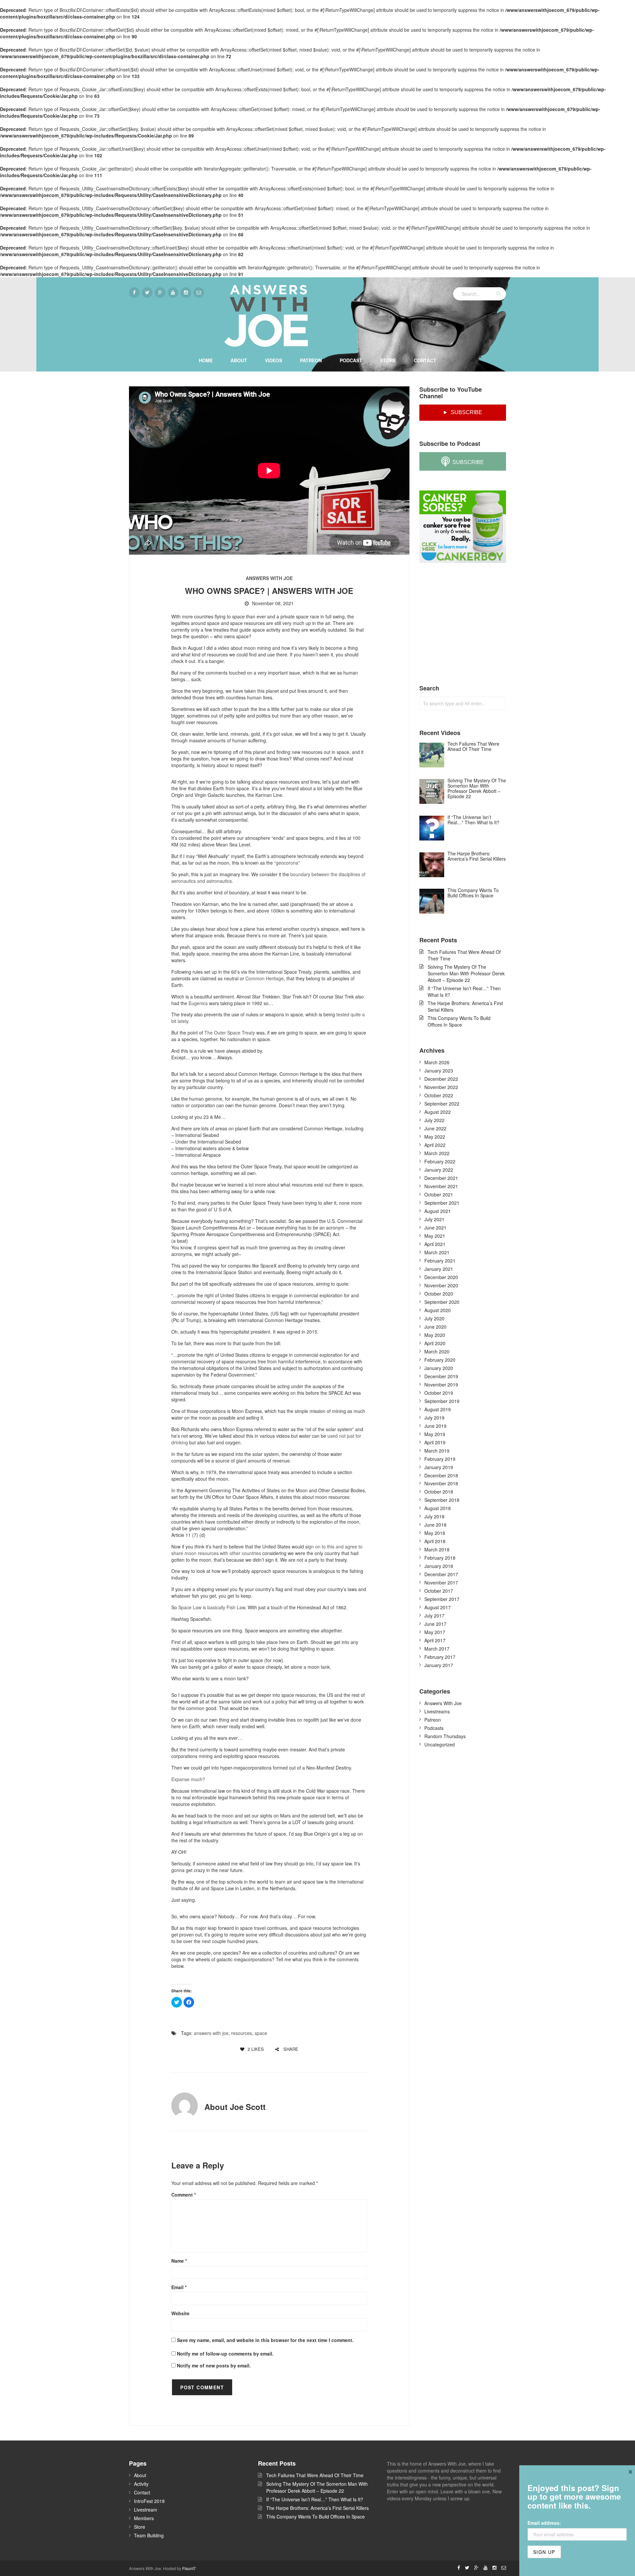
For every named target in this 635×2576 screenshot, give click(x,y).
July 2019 (434, 1418)
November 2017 (441, 1582)
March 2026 (437, 1062)
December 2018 (441, 1475)
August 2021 (438, 1211)
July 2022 (434, 1120)
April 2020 (435, 1343)
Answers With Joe (269, 578)
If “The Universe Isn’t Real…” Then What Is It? (464, 992)
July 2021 (434, 1219)
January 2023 (439, 1071)
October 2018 (439, 1492)
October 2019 (439, 1393)
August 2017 (438, 1607)
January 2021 (439, 1269)
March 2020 (437, 1351)
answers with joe (211, 2033)
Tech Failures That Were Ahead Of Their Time (464, 955)
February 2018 (440, 1558)
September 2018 (442, 1500)
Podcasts (434, 1728)
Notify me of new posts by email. (214, 2365)
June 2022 (435, 1128)
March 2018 (437, 1549)
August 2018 (438, 1508)
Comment (184, 2195)
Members (144, 2518)
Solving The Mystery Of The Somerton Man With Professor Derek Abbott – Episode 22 (466, 973)
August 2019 (438, 1409)
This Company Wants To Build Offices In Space (459, 1021)
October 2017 (439, 1591)
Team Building (149, 2535)
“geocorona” (287, 863)
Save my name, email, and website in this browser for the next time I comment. (265, 2340)
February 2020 (440, 1360)
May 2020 (435, 1335)
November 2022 (441, 1087)
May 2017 (435, 1632)
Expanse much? (188, 1779)
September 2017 (442, 1599)
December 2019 (441, 1376)
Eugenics (198, 1003)
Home (206, 360)
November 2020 (441, 1285)
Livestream (146, 2510)
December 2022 (441, 1079)
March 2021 (437, 1252)
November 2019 (441, 1385)
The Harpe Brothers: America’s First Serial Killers (465, 1006)
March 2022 (437, 1153)
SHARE (290, 2049)
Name (179, 2261)
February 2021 (440, 1261)
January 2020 (439, 1368)
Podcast (351, 360)
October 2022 (439, 1095)
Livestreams (437, 1711)
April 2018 (435, 1541)
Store (388, 360)
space (261, 2033)
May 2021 (435, 1236)
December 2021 (441, 1178)
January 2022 (439, 1170)
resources (242, 2033)
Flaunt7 (189, 2568)
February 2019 (440, 1459)
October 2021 (439, 1194)
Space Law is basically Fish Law (212, 1607)
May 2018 (435, 1533)
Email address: (544, 2523)
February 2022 (440, 1161)
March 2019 (437, 1451)
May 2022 (435, 1137)
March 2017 (437, 1649)
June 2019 (435, 1426)
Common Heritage (265, 978)
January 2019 (439, 1467)
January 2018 (439, 1566)
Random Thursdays (445, 1736)
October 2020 (439, 1294)
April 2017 (435, 1640)
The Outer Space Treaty (230, 1033)
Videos (274, 360)
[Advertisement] (469, 624)
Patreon (311, 360)
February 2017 (440, 1657)
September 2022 (442, 1104)
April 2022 (435, 1145)
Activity (141, 2484)
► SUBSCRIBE (463, 412)
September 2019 (442, 1401)
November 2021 (441, 1186)
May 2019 (435, 1434)
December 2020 (441, 1277)
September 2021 (442, 1203)
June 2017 (435, 1624)
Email (179, 2287)
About (239, 360)
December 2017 (441, 1574)
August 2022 (438, 1112)
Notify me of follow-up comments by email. (225, 2354)
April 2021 (435, 1244)
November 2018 (441, 1483)
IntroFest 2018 (149, 2501)
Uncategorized (440, 1744)
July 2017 (434, 1616)
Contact (425, 360)
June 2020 (435, 1327)
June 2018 (435, 1525)
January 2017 (439, 1665)
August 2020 (438, 1310)
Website (180, 2313)
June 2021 (435, 1228)
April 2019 (435, 1442)
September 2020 (442, 1302)
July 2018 (434, 1516)
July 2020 (434, 1318)
